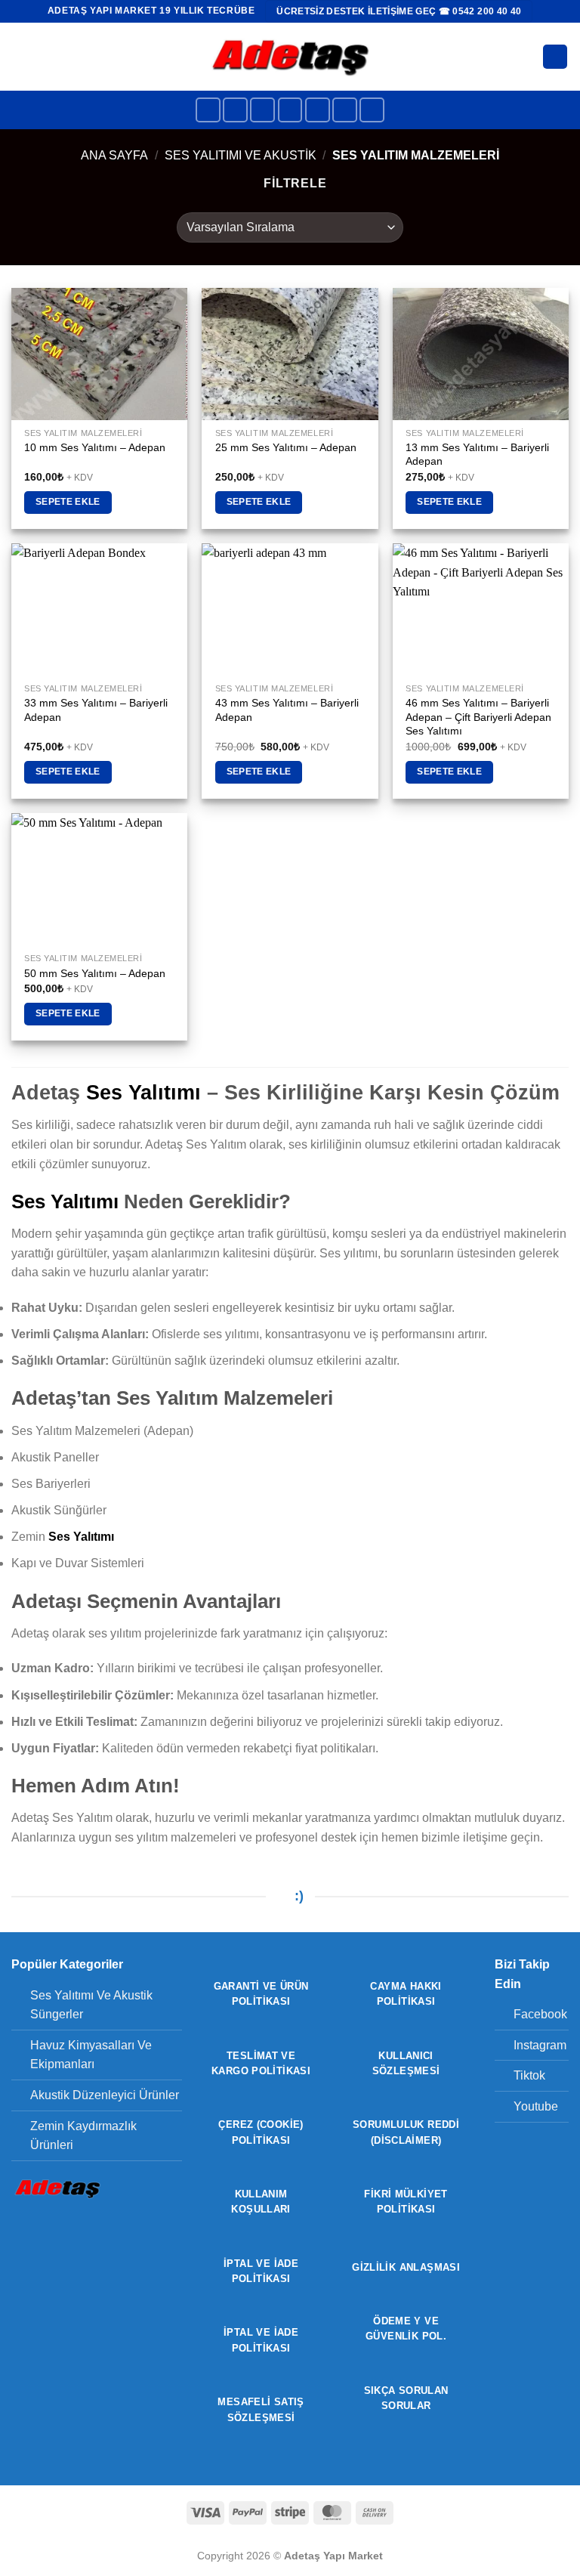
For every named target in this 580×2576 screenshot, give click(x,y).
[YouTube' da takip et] (372, 110)
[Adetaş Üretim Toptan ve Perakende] (290, 56)
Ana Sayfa (114, 155)
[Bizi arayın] (345, 110)
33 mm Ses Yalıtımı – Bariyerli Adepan (96, 710)
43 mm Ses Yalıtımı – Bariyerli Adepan (287, 710)
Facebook (540, 2014)
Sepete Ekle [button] (68, 502)
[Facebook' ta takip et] (208, 110)
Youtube (536, 2106)
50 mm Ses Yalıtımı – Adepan (95, 973)
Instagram (540, 2045)
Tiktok (529, 2075)
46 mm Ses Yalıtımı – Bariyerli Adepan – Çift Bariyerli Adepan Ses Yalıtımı (478, 717)
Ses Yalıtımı (143, 1092)
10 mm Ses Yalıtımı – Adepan (95, 447)
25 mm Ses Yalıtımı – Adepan (286, 447)
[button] (20, 56)
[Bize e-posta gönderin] (318, 110)
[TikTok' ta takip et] (262, 110)
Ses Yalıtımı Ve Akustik (241, 155)
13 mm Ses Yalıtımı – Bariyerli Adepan (477, 455)
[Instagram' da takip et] (235, 110)
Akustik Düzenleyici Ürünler (105, 2095)
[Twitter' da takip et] (290, 110)
